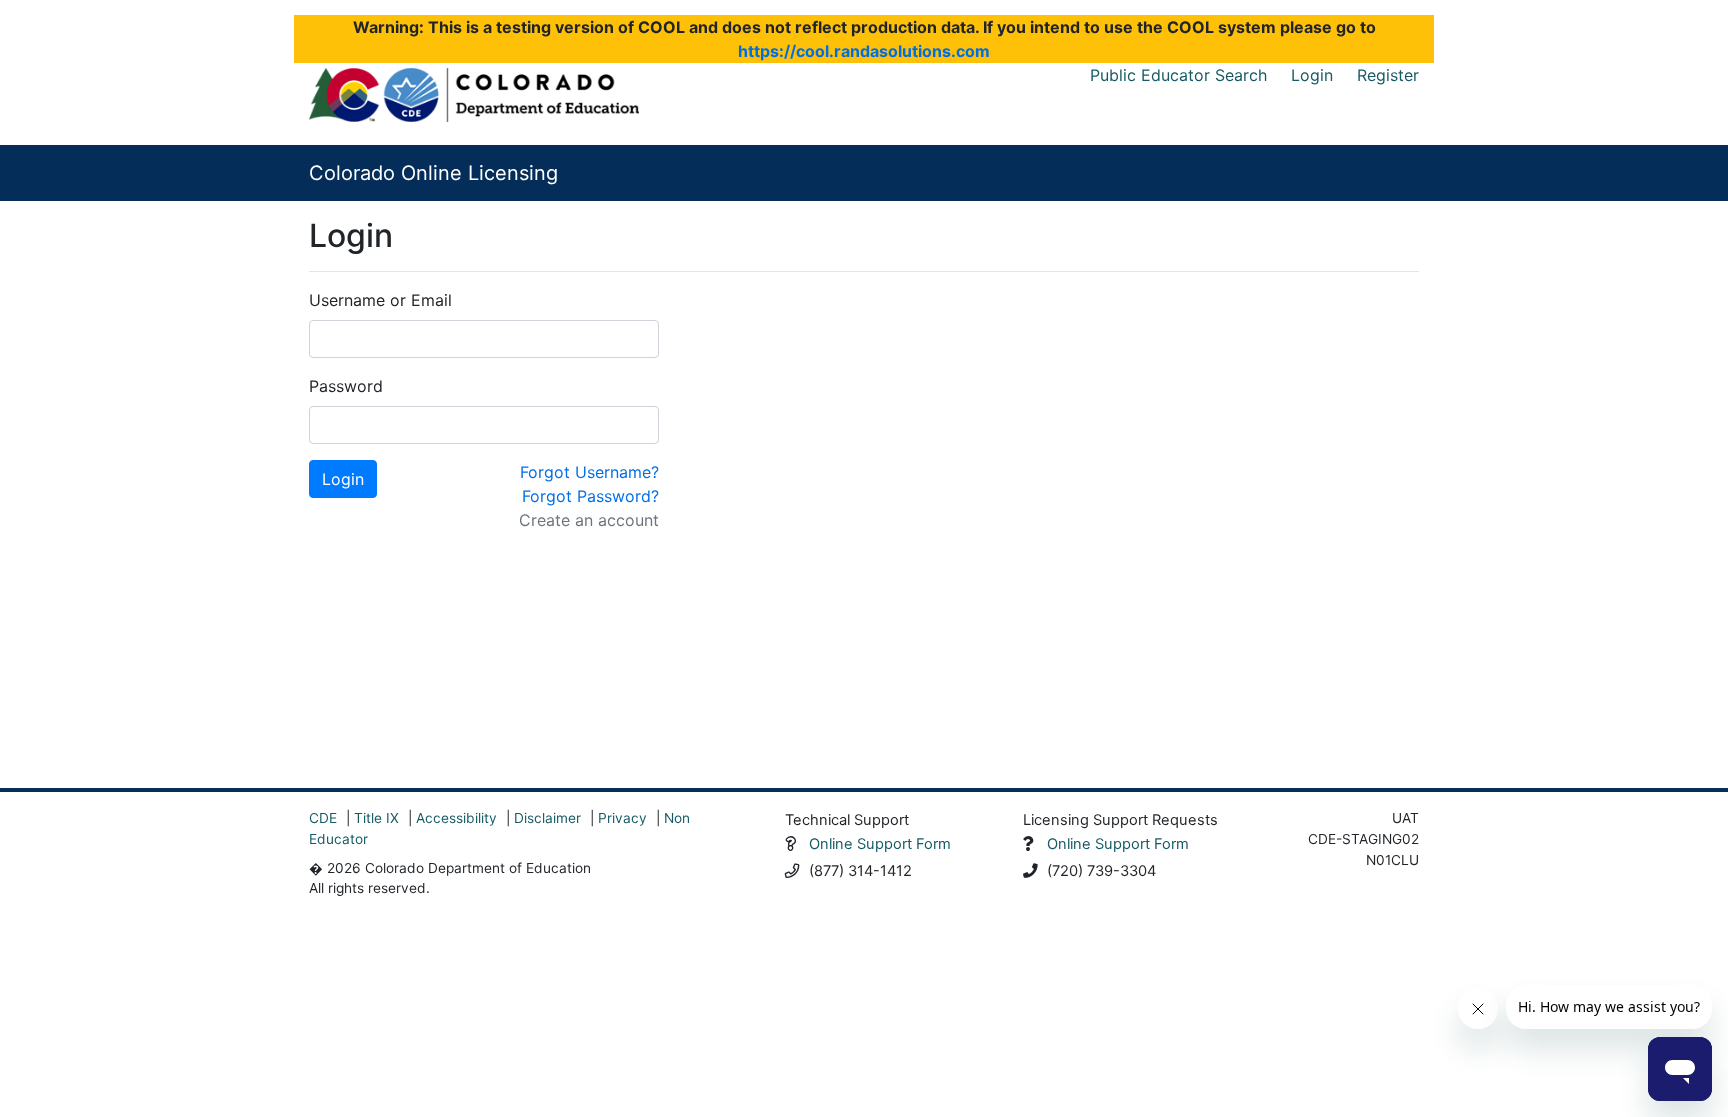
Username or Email (380, 300)
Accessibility (456, 818)
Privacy (622, 818)
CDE (323, 818)
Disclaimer (547, 818)
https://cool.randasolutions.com (864, 51)
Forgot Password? (590, 496)
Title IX (376, 818)
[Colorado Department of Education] (474, 95)
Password (346, 386)
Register (1388, 75)
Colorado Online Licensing (433, 173)
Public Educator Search (1178, 75)
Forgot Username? (589, 472)
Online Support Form (880, 844)
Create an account (589, 520)
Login (1312, 75)
